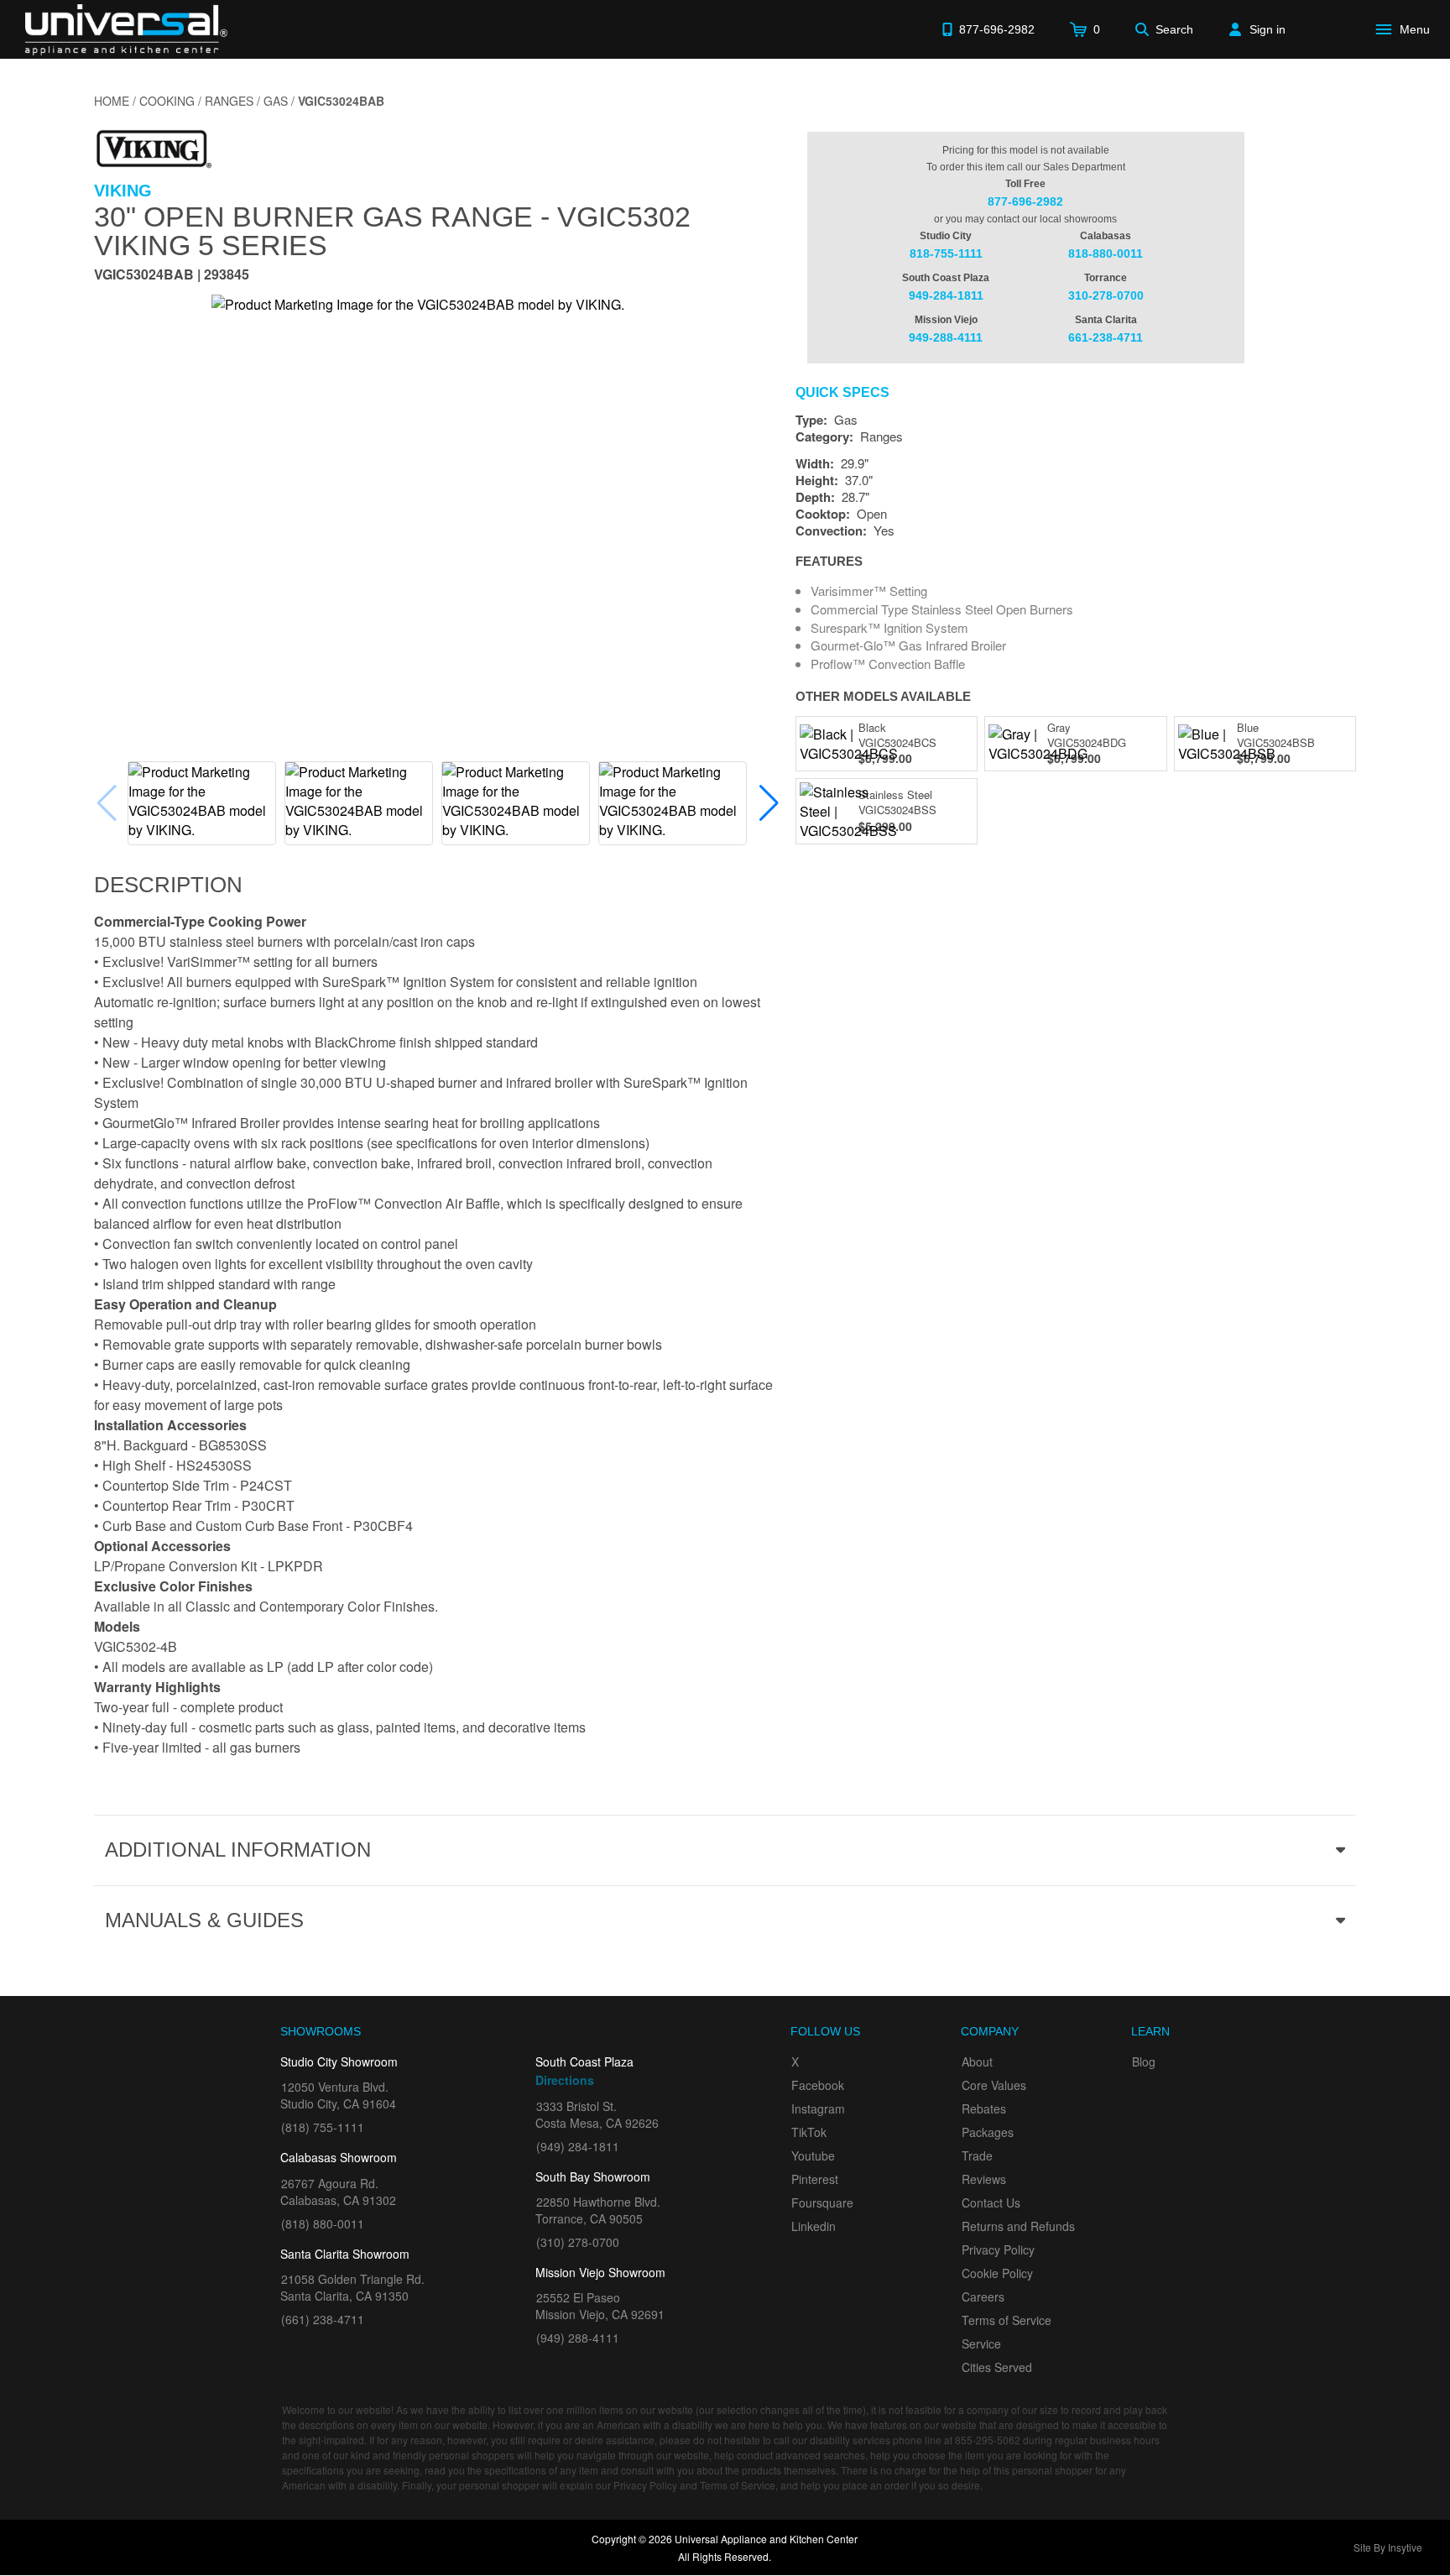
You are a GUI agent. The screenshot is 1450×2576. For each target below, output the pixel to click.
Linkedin (814, 2226)
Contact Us (991, 2202)
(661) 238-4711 (323, 2319)
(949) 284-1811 (578, 2146)
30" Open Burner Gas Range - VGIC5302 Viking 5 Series (392, 231)
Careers (983, 2296)
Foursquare (822, 2202)
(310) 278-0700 (578, 2242)
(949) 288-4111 (578, 2338)
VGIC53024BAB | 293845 (172, 276)
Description (168, 885)
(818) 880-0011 (323, 2223)
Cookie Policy (997, 2273)
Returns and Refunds (1018, 2226)
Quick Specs (842, 393)
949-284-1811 (946, 295)
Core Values (994, 2085)
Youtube (813, 2155)
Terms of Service (1007, 2320)
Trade (977, 2155)
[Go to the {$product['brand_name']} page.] (153, 147)
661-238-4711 (1106, 337)
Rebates (984, 2108)
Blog (1144, 2061)
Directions (565, 2080)
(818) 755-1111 (323, 2127)
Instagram (818, 2108)
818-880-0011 (1106, 253)
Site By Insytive (1388, 2547)
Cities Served (997, 2367)
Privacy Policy (998, 2249)
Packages (988, 2132)
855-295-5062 (988, 2440)
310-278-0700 (1106, 295)
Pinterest (815, 2179)
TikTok (809, 2132)
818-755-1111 (946, 253)
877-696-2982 (1025, 201)
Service (981, 2343)
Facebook (818, 2085)
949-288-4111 (946, 337)
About (977, 2061)
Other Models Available (883, 696)
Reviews (984, 2179)
